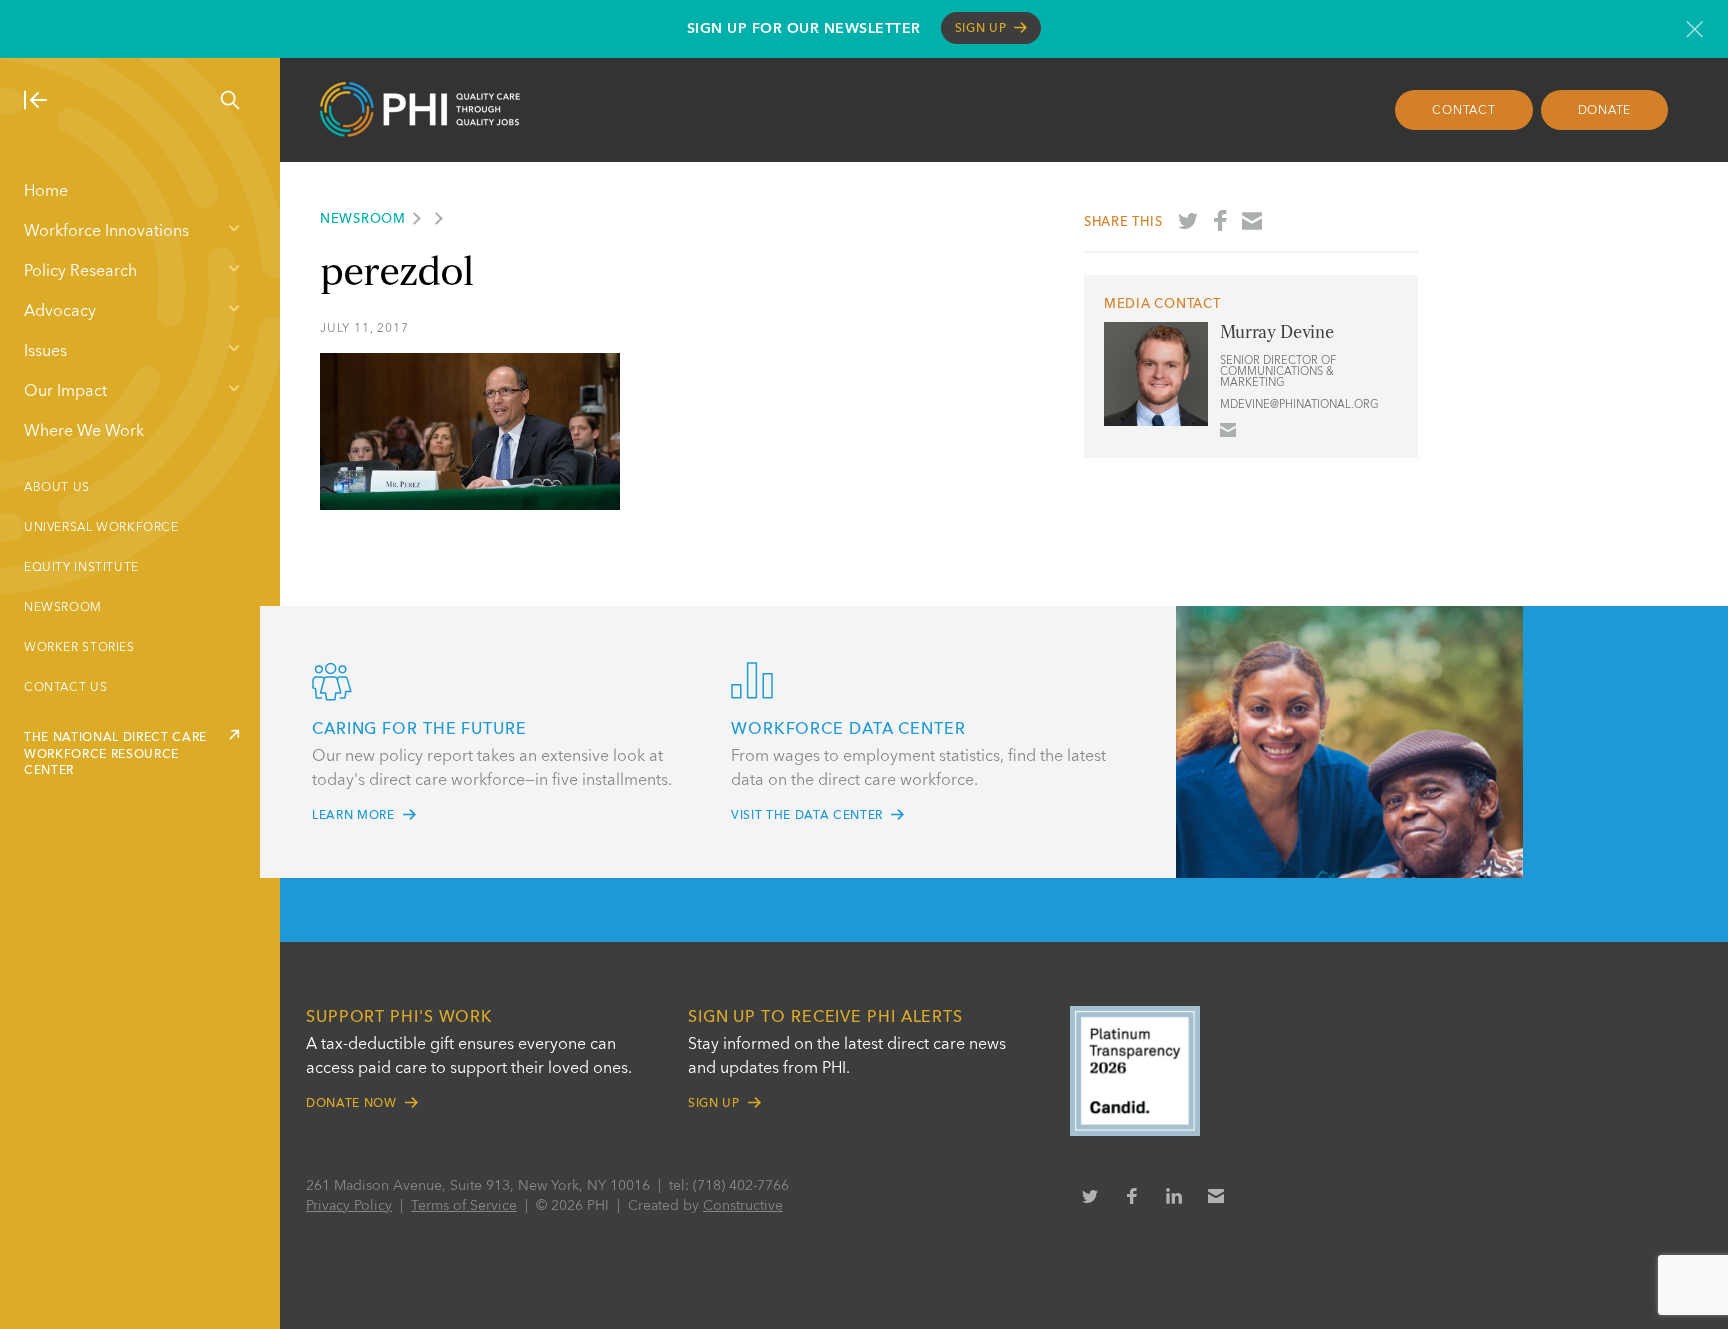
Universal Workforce (101, 528)
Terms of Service (464, 1206)
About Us (57, 488)
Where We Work (84, 432)
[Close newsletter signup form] (1694, 29)
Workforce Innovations (106, 232)
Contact (1463, 111)
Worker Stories (79, 648)
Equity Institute (81, 568)
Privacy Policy (349, 1206)
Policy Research (80, 272)
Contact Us (65, 688)
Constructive (743, 1206)
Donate (1605, 111)
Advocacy (60, 312)
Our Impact (65, 392)
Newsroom (63, 608)
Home (46, 192)
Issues (45, 352)
